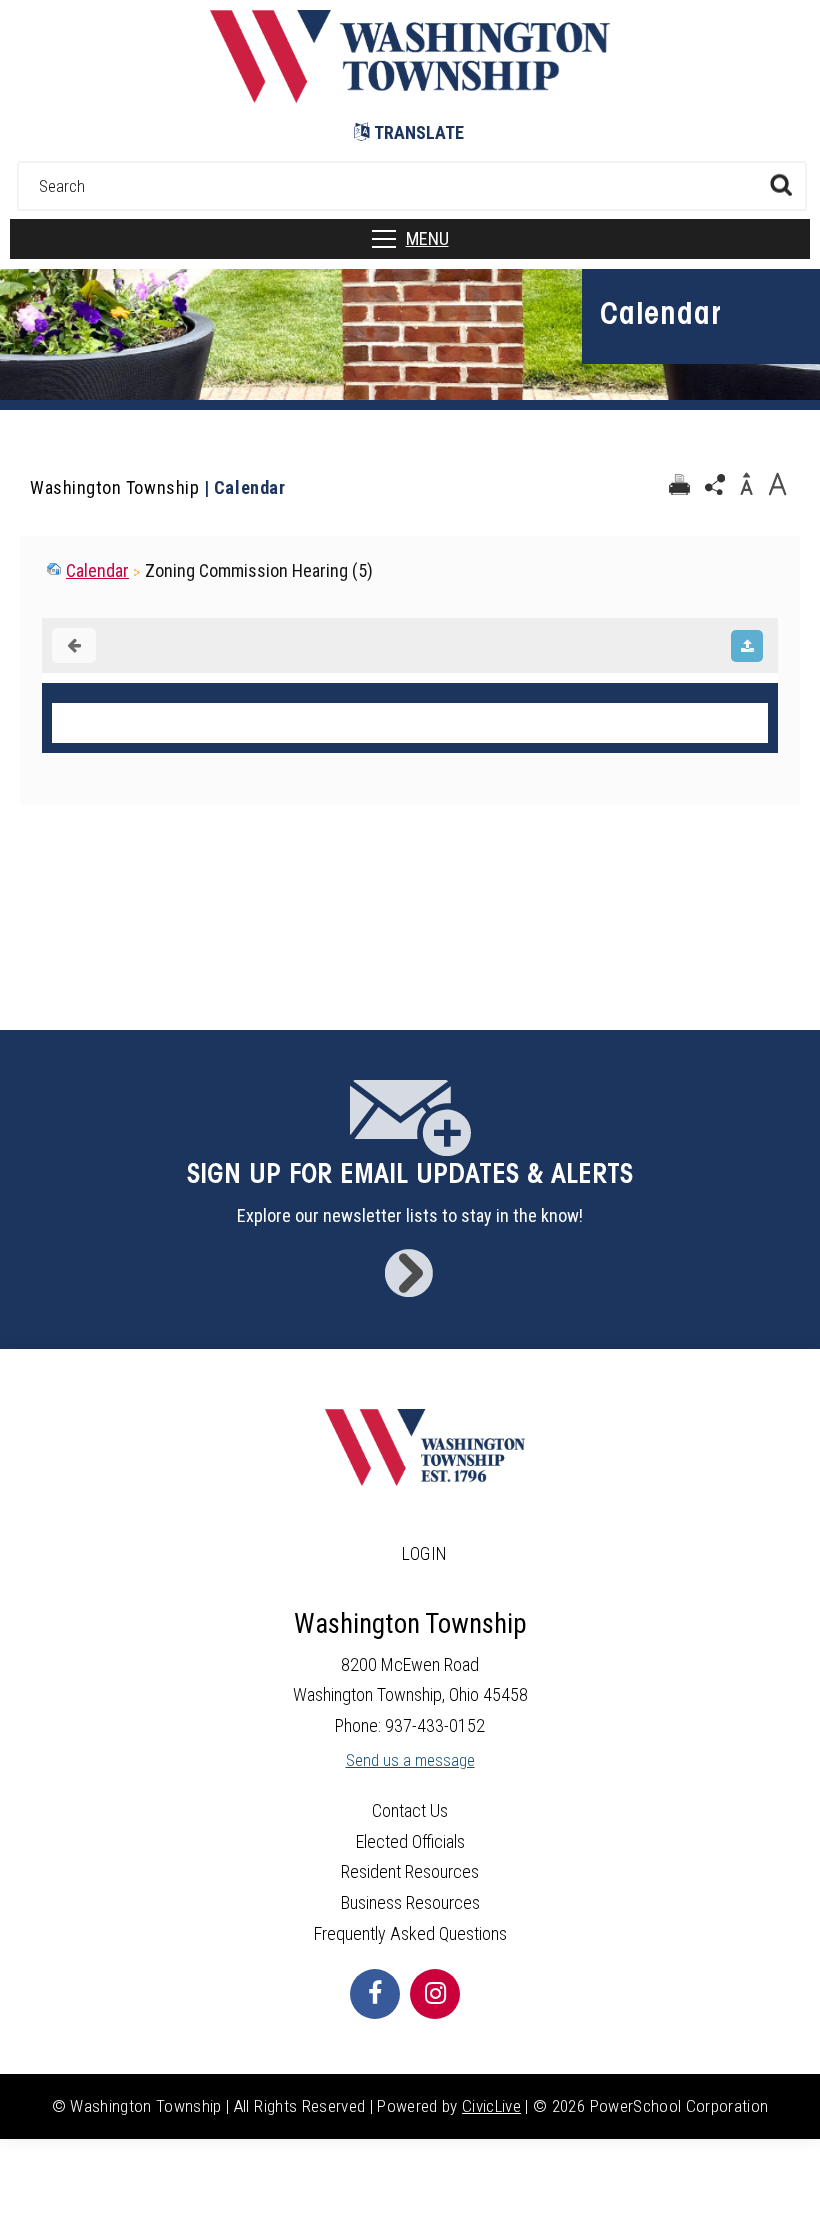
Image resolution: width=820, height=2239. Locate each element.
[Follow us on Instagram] (435, 1994)
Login (425, 1553)
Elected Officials (410, 1841)
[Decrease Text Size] (746, 485)
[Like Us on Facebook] (375, 1994)
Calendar (97, 570)
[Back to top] (785, 2194)
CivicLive (491, 2106)
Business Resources (410, 1902)
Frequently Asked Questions (410, 1933)
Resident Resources (410, 1871)
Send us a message (410, 1760)
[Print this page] (679, 485)
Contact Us (410, 1810)
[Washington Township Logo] (410, 96)
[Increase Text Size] (777, 485)
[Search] (780, 184)
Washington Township (114, 487)
